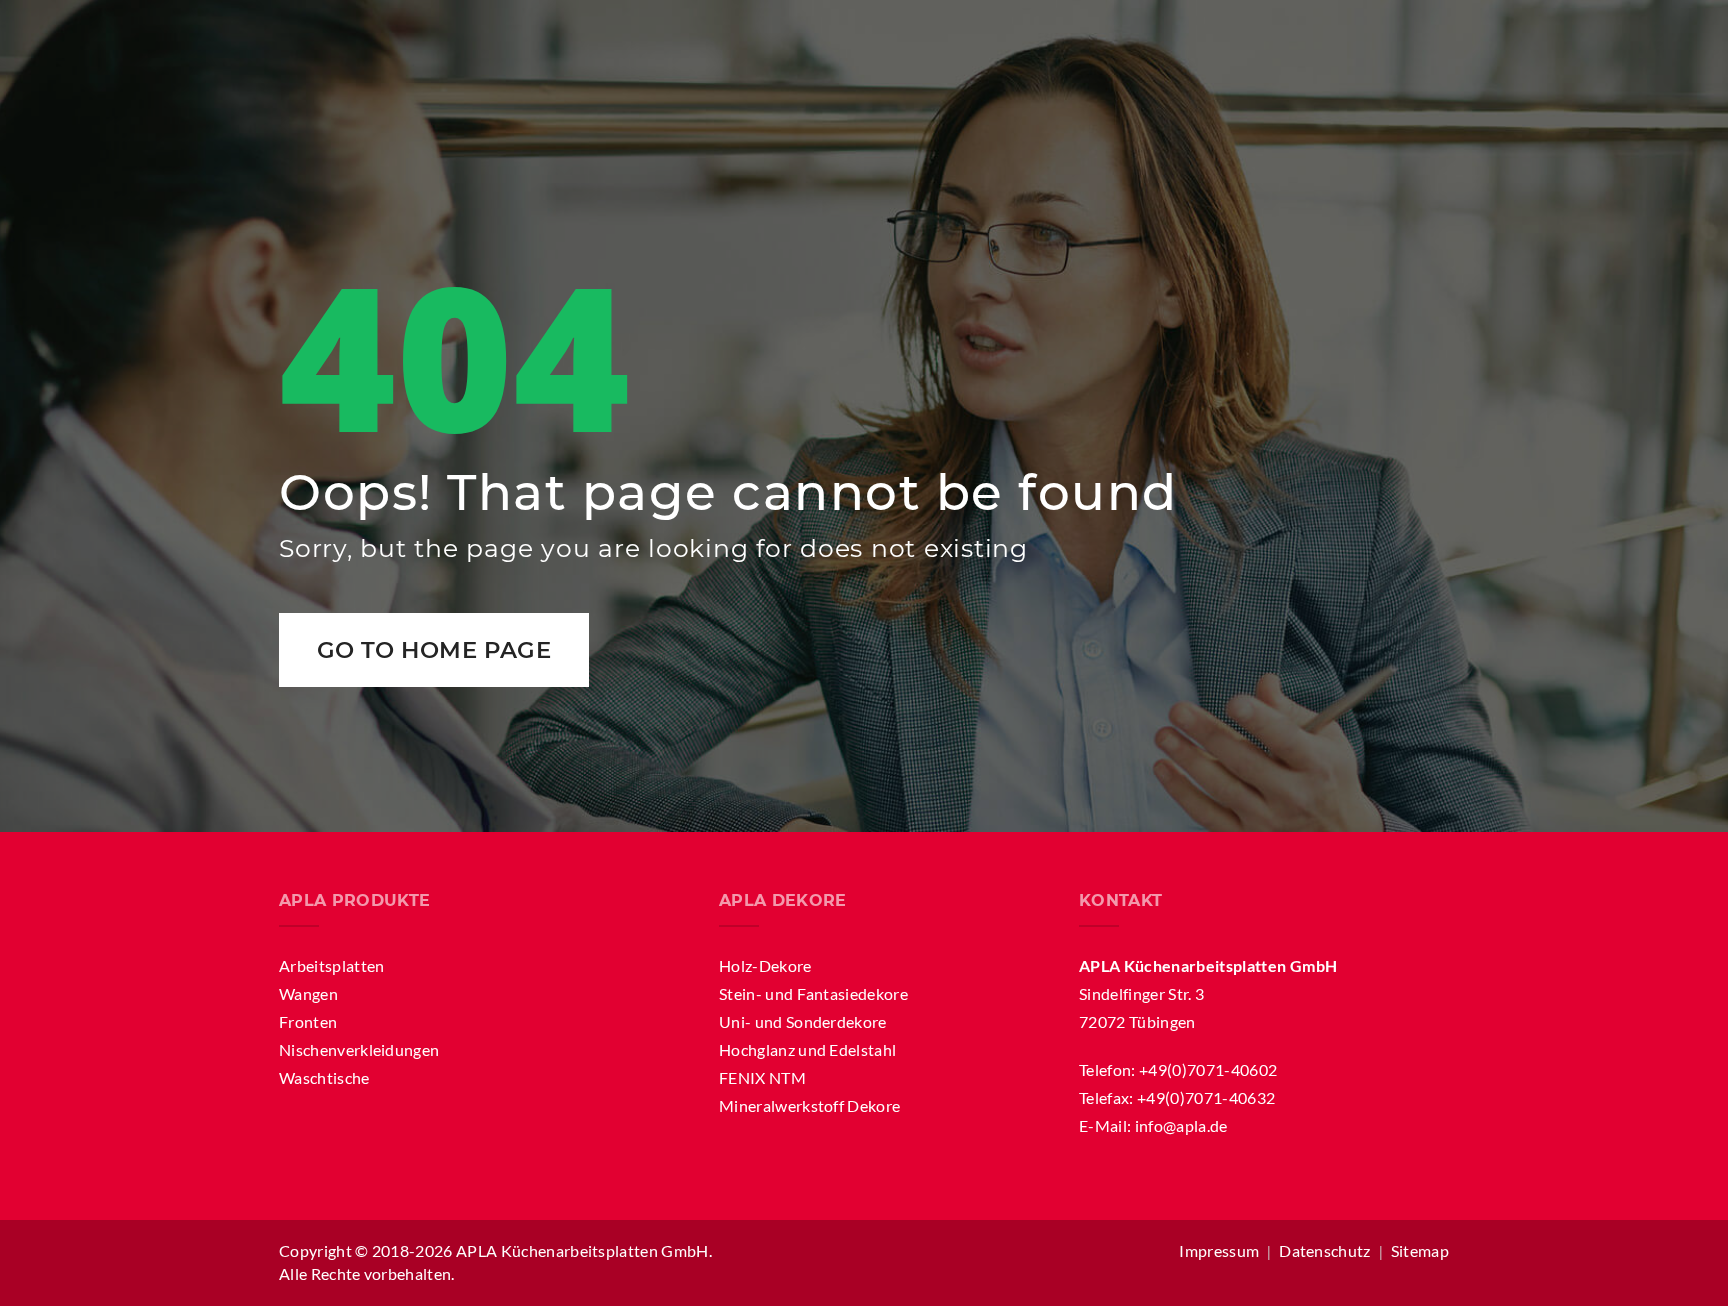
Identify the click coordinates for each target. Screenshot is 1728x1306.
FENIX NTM (762, 1077)
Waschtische (324, 1077)
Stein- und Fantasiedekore (813, 993)
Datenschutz (1325, 1250)
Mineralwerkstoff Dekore (809, 1105)
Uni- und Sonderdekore (803, 1021)
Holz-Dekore (765, 965)
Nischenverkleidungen (359, 1049)
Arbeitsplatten (331, 965)
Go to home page (434, 650)
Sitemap (1420, 1250)
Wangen (308, 993)
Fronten (308, 1021)
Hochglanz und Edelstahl (807, 1049)
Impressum (1219, 1250)
